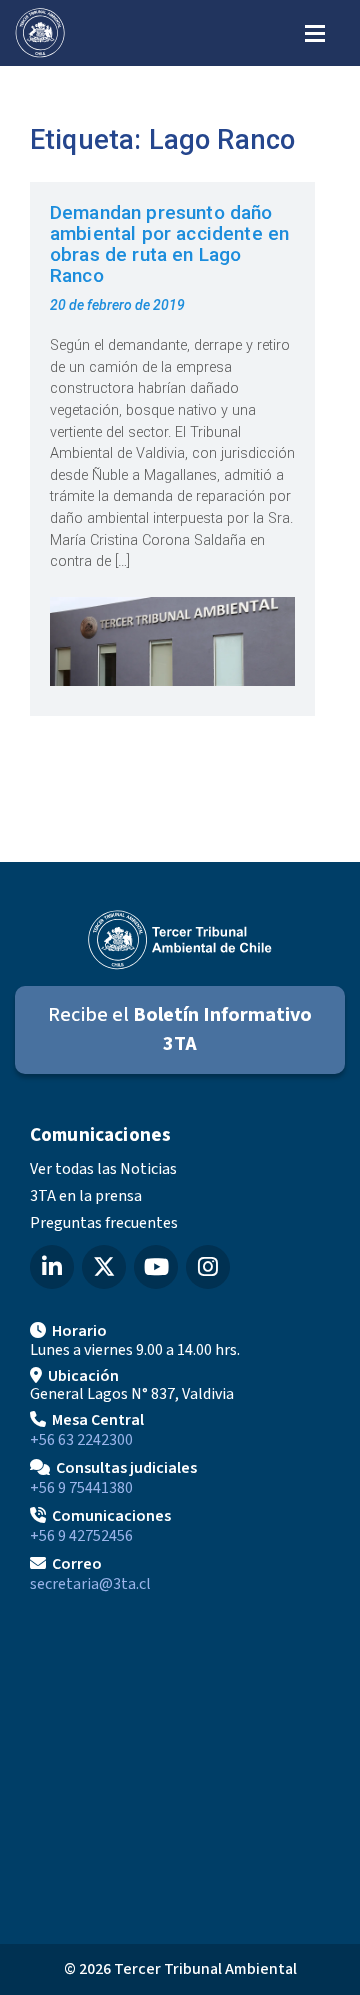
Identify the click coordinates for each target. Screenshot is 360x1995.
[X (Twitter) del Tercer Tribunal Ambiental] (104, 1267)
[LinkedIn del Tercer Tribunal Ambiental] (52, 1267)
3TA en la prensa (86, 1196)
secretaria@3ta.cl (90, 1584)
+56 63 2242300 (81, 1440)
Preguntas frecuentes (104, 1223)
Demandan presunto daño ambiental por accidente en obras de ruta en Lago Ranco (169, 244)
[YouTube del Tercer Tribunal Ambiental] (156, 1267)
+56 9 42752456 (81, 1536)
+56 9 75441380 (81, 1488)
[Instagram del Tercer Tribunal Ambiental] (208, 1267)
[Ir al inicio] (40, 33)
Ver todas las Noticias (103, 1169)
